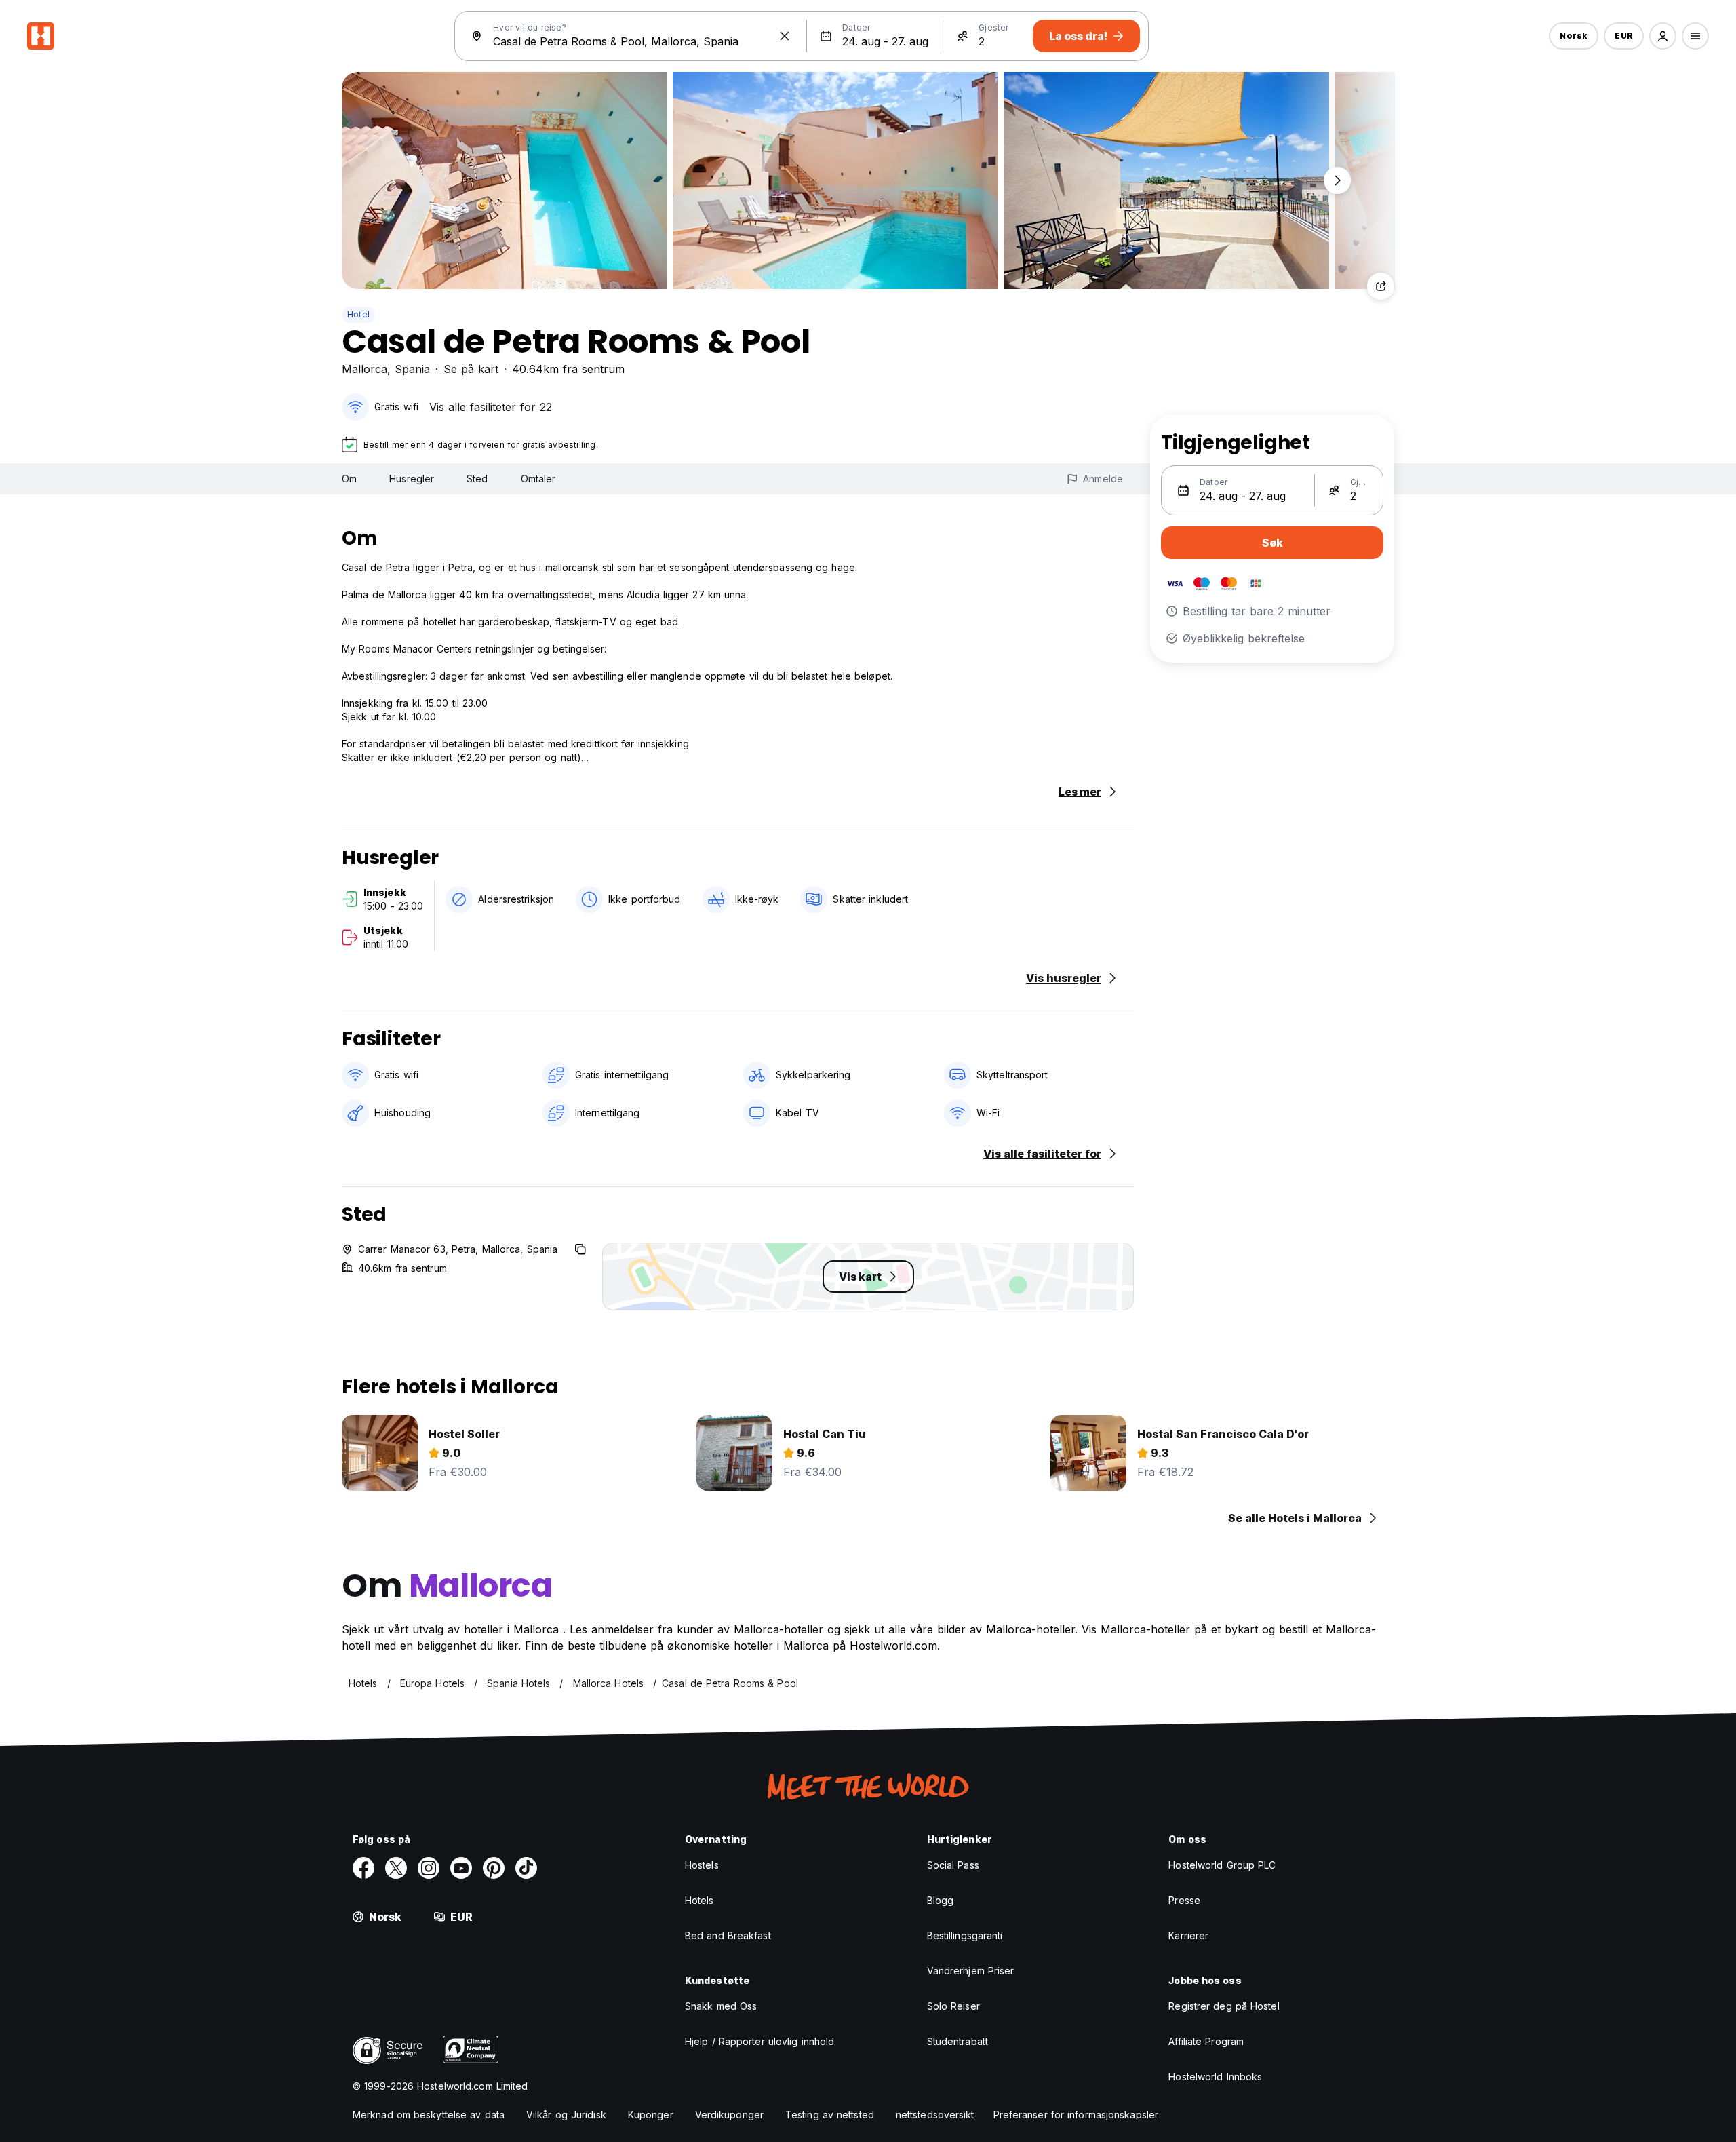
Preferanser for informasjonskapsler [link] (1076, 2115)
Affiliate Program (1206, 2041)
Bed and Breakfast (728, 1935)
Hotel (358, 314)
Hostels (702, 1865)
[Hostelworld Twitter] (396, 1868)
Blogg (941, 1900)
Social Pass (953, 1865)
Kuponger (651, 2115)
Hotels (699, 1900)
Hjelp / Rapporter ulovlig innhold (759, 2041)
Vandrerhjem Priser (971, 1971)
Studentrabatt (958, 2041)
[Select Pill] (1663, 36)
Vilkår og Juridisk (566, 2115)
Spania (412, 369)
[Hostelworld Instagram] (429, 1868)
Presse (1184, 1900)
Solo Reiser (953, 2006)
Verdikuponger (729, 2115)
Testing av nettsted (830, 2115)
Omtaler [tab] (538, 479)
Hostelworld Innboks (1215, 2077)
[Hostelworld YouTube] (461, 1868)
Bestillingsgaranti (965, 1935)
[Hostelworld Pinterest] (494, 1868)
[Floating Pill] (1337, 180)
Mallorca (364, 369)
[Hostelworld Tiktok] (526, 1868)
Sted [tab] (477, 479)
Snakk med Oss (721, 2006)
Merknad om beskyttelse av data (429, 2115)
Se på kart (471, 369)
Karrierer (1188, 1935)
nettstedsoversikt (935, 2115)
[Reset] (785, 36)
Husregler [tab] (412, 479)
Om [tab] (349, 479)
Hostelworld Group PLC (1222, 1865)
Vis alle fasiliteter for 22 (491, 407)
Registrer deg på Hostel (1224, 2006)
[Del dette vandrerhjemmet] (1381, 286)
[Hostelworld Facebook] (363, 1868)
